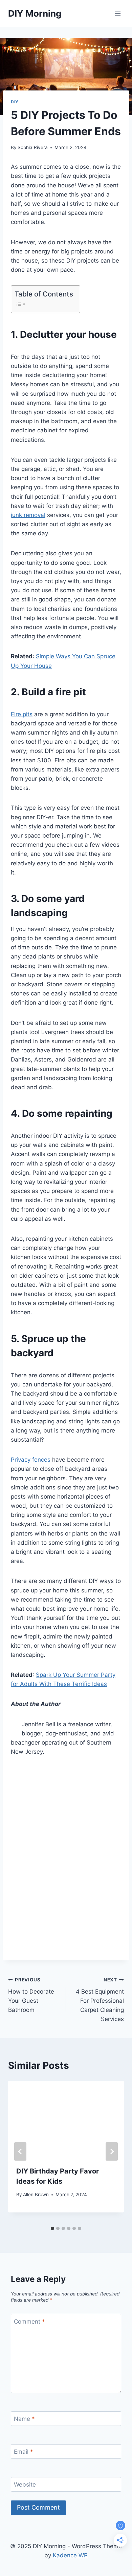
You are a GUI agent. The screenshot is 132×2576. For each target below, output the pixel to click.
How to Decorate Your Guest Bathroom (31, 1995)
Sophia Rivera (33, 147)
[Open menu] (118, 13)
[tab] (52, 2228)
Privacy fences (31, 1460)
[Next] (112, 2151)
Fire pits (22, 714)
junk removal (28, 515)
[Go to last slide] (20, 2151)
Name (24, 2419)
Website (25, 2485)
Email (24, 2452)
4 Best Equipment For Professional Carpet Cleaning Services (100, 2000)
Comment (29, 2322)
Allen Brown (36, 2194)
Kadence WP (70, 2555)
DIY (15, 102)
